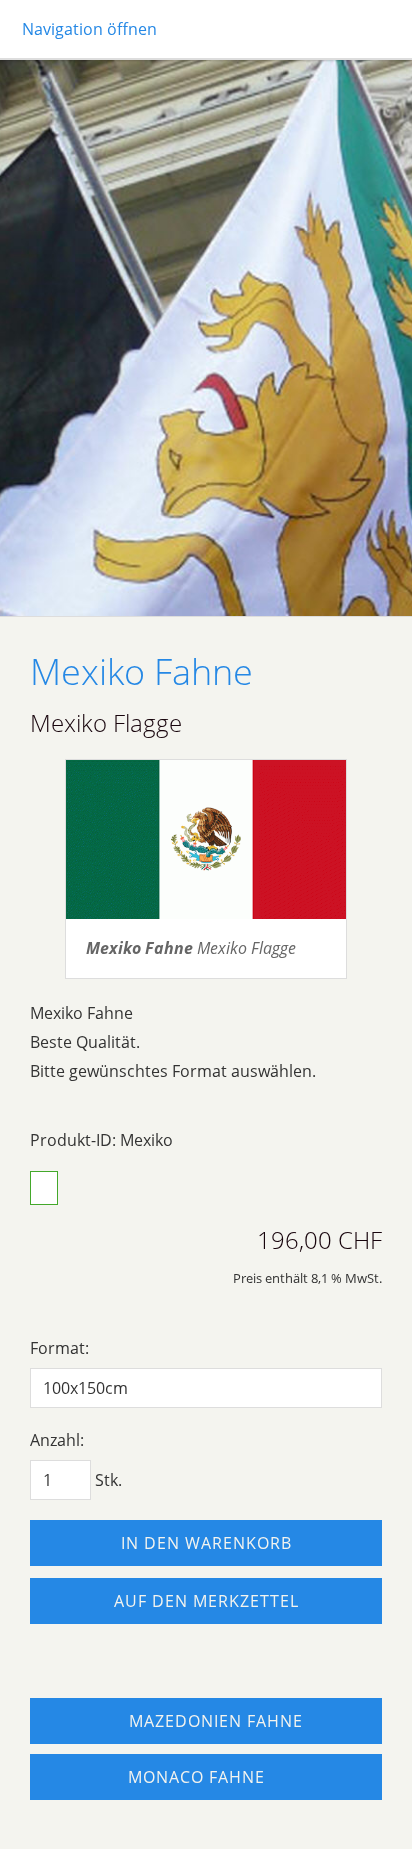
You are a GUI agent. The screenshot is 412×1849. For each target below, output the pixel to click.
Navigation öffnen (89, 29)
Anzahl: (57, 1440)
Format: (59, 1348)
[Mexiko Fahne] (206, 839)
